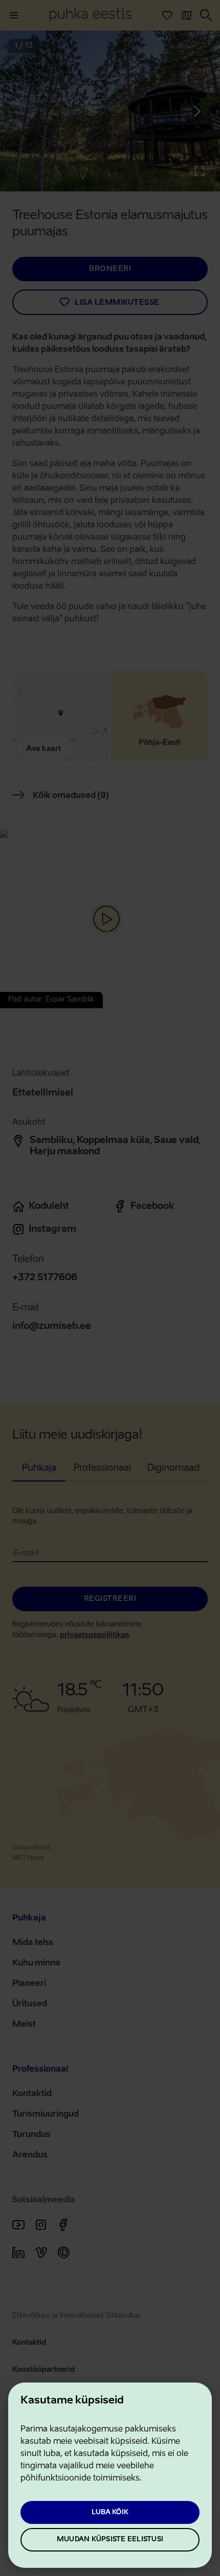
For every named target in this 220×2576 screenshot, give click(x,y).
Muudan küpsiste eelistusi (110, 2539)
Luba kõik (110, 2512)
